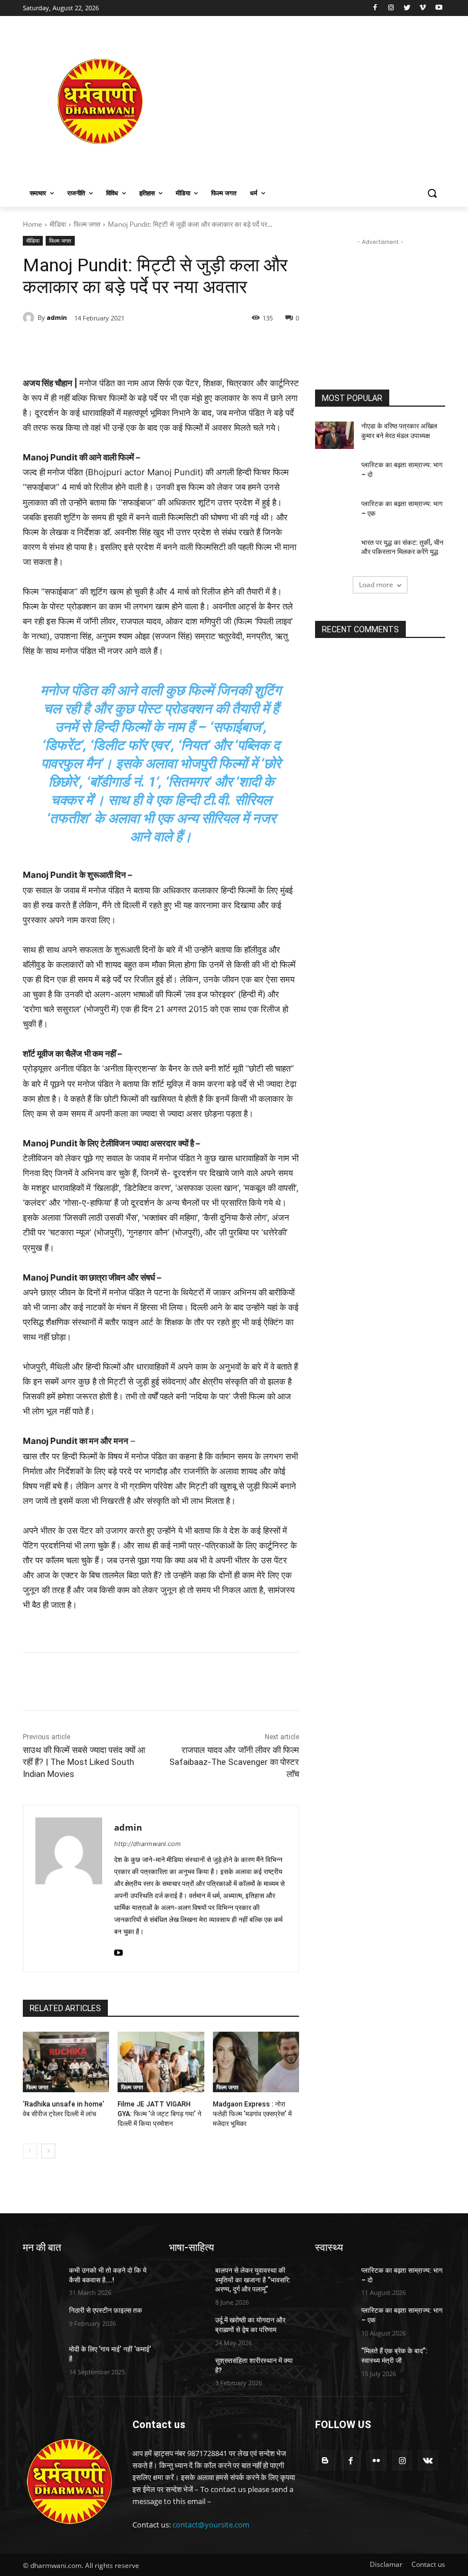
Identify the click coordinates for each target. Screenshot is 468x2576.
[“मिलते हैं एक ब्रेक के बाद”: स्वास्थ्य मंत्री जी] (334, 2360)
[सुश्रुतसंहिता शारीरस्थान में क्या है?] (188, 2370)
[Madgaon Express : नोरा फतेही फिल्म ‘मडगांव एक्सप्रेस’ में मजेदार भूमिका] (256, 2062)
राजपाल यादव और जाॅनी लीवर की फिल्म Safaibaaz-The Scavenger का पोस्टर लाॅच (234, 1762)
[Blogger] (325, 2460)
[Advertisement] (312, 101)
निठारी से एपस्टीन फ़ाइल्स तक (106, 2310)
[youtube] (118, 1950)
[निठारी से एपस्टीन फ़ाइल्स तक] (42, 2320)
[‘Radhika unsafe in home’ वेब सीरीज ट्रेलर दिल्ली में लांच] (66, 2062)
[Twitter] (407, 8)
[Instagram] (391, 8)
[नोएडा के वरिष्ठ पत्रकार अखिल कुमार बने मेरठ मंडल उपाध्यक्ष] (334, 435)
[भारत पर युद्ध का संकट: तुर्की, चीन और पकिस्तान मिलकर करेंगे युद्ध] (334, 552)
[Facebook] (375, 8)
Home (33, 224)
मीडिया (58, 224)
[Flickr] (376, 2460)
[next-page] (48, 2151)
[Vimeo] (423, 8)
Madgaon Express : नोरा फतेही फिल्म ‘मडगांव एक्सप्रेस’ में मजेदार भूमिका (252, 2114)
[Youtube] (439, 8)
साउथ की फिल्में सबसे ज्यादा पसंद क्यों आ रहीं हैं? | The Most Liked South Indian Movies (84, 1762)
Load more (376, 585)
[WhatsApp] (180, 347)
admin (57, 317)
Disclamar (386, 2564)
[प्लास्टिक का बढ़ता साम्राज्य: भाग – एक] (334, 513)
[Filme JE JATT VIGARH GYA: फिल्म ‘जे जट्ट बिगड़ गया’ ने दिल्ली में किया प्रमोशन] (161, 2062)
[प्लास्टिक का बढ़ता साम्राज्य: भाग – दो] (334, 474)
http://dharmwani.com (148, 1844)
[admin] (30, 318)
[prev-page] (30, 2151)
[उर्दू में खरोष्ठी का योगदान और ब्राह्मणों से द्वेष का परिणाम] (188, 2329)
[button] (432, 193)
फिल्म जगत (87, 224)
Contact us (428, 2564)
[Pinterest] (154, 347)
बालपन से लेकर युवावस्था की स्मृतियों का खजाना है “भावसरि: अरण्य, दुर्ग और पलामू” (253, 2280)
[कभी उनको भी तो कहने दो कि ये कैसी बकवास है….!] (42, 2280)
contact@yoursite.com (211, 2525)
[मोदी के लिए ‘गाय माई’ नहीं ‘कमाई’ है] (42, 2358)
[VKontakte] (428, 2460)
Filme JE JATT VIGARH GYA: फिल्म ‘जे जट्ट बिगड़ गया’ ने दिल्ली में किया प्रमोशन (160, 2114)
